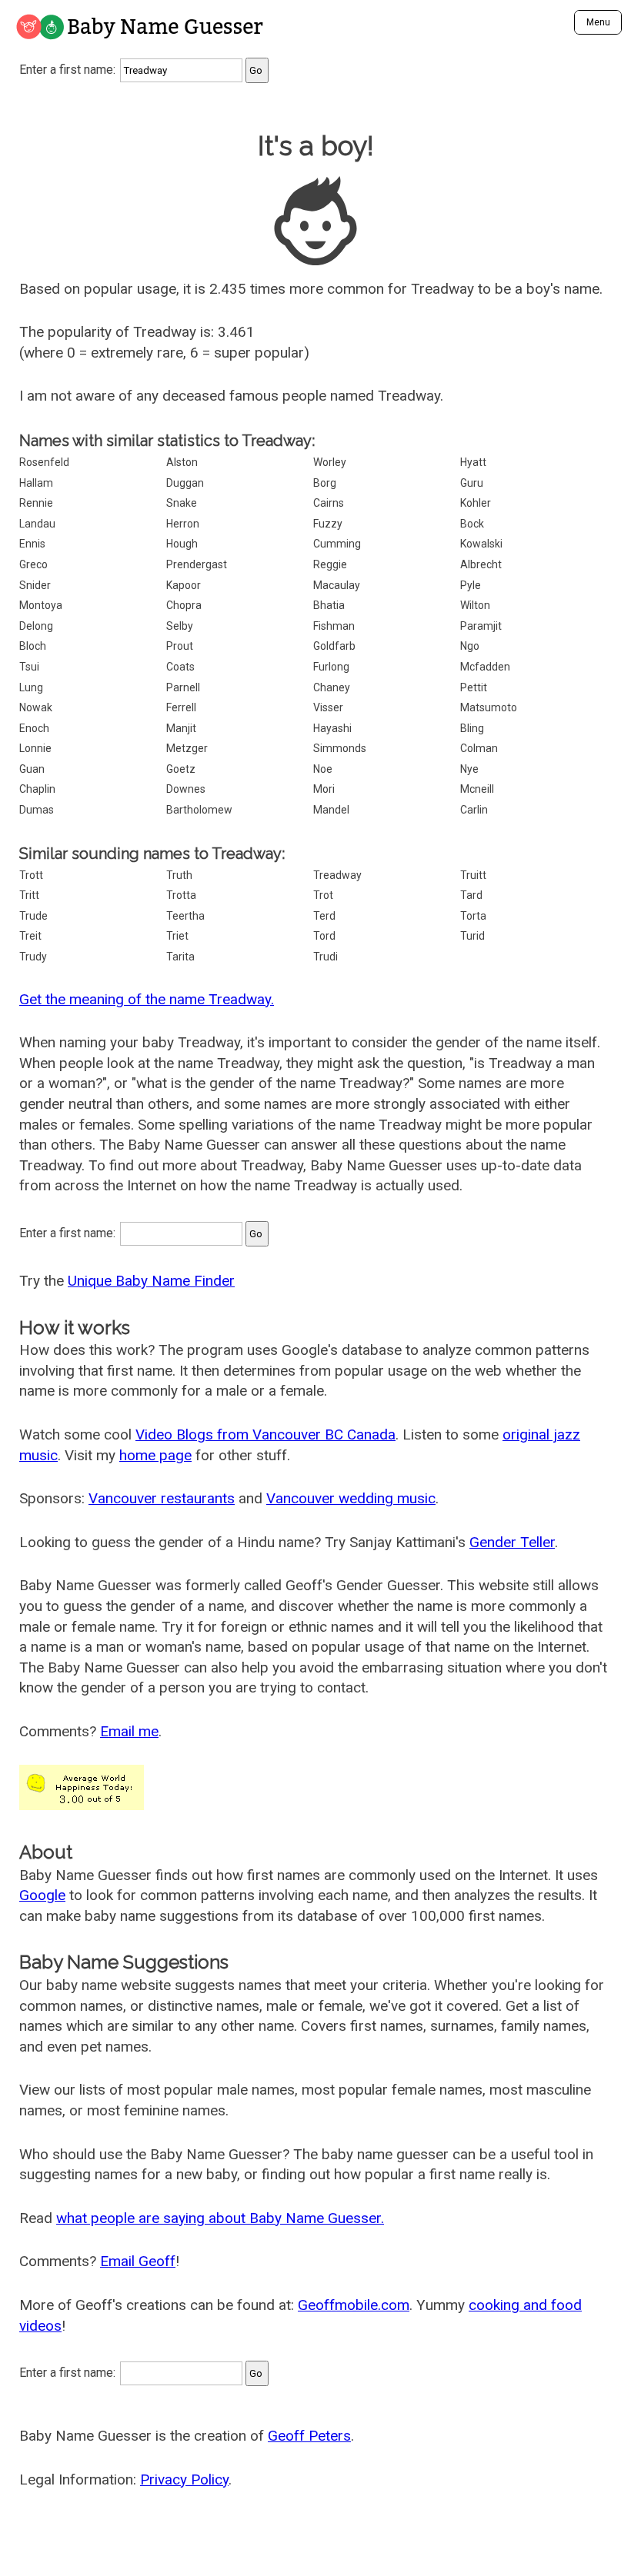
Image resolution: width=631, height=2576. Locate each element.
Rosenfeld (44, 462)
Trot (323, 895)
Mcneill (477, 789)
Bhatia (329, 605)
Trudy (33, 957)
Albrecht (481, 564)
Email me (129, 1731)
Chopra (184, 605)
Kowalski (481, 544)
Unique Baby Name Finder (151, 1281)
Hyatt (473, 462)
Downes (186, 789)
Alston (182, 462)
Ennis (32, 544)
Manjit (181, 728)
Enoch (34, 728)
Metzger (187, 748)
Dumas (37, 810)
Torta (473, 916)
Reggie (330, 564)
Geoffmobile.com (354, 2305)
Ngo (470, 646)
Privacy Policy (184, 2479)
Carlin (474, 810)
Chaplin (37, 789)
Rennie (36, 503)
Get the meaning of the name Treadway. (147, 999)
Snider (35, 585)
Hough (182, 544)
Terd (324, 916)
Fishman (334, 626)
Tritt (29, 895)
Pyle (471, 585)
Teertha (185, 916)
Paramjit (481, 626)
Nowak (36, 707)
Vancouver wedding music (351, 1498)
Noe (323, 769)
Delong (36, 626)
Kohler (476, 503)
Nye (469, 769)
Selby (180, 626)
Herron (183, 524)
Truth (179, 875)
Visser (328, 707)
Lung (31, 687)
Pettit (474, 687)
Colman (479, 748)
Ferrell (181, 707)
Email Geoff (138, 2261)
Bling (472, 728)
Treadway (337, 875)
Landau (37, 524)
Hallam (36, 483)
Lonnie (35, 748)
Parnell (183, 687)
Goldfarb (334, 646)
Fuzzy (328, 524)
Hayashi (332, 728)
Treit (30, 936)
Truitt (473, 875)
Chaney (332, 687)
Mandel (331, 810)
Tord (324, 936)
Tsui (29, 667)
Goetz (181, 769)
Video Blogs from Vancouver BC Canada (265, 1434)
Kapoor (184, 585)
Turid (472, 936)
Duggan (185, 483)
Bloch (33, 646)
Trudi (326, 957)
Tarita (180, 957)
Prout (180, 646)
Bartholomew (199, 810)
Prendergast (197, 564)
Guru (472, 483)
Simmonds (340, 748)
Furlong (331, 667)
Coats (180, 667)
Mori (324, 789)
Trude (33, 916)
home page (155, 1455)
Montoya (41, 605)
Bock (472, 524)
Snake (182, 503)
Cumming (337, 544)
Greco (33, 564)
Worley (330, 462)
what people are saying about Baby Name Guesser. (220, 2218)
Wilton (475, 605)
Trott (31, 875)
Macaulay (337, 585)
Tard (471, 895)
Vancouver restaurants (162, 1498)
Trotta (181, 895)
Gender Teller (512, 1542)
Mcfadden (485, 667)
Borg (325, 483)
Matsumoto (489, 707)
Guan (32, 769)
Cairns (329, 503)
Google (42, 1895)
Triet (177, 936)
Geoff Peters (309, 2436)
